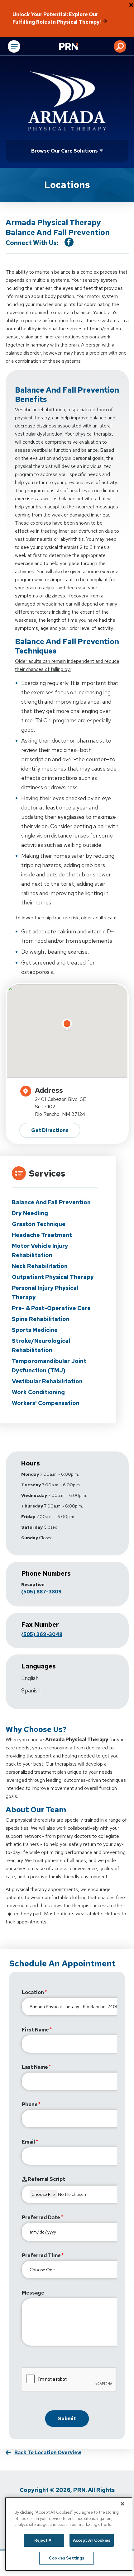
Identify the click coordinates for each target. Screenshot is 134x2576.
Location (33, 1992)
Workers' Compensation (46, 1403)
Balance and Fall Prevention (51, 1202)
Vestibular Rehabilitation (47, 1381)
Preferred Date (41, 2217)
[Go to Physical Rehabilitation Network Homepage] (76, 47)
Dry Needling (30, 1213)
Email (29, 2142)
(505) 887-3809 (41, 1592)
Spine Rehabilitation (41, 1319)
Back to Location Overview (48, 2453)
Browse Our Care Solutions (65, 151)
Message (33, 2293)
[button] (120, 46)
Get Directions (50, 1130)
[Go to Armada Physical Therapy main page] (67, 101)
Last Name (35, 2067)
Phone (30, 2104)
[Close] (122, 2504)
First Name (35, 2030)
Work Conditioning (38, 1392)
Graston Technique (39, 1224)
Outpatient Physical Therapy (53, 1277)
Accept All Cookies (92, 2540)
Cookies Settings (67, 2558)
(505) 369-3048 (42, 1634)
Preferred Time (41, 2255)
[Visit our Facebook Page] (69, 242)
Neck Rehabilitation (40, 1266)
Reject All (44, 2540)
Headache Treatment (42, 1235)
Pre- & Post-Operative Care (51, 1308)
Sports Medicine (35, 1330)
